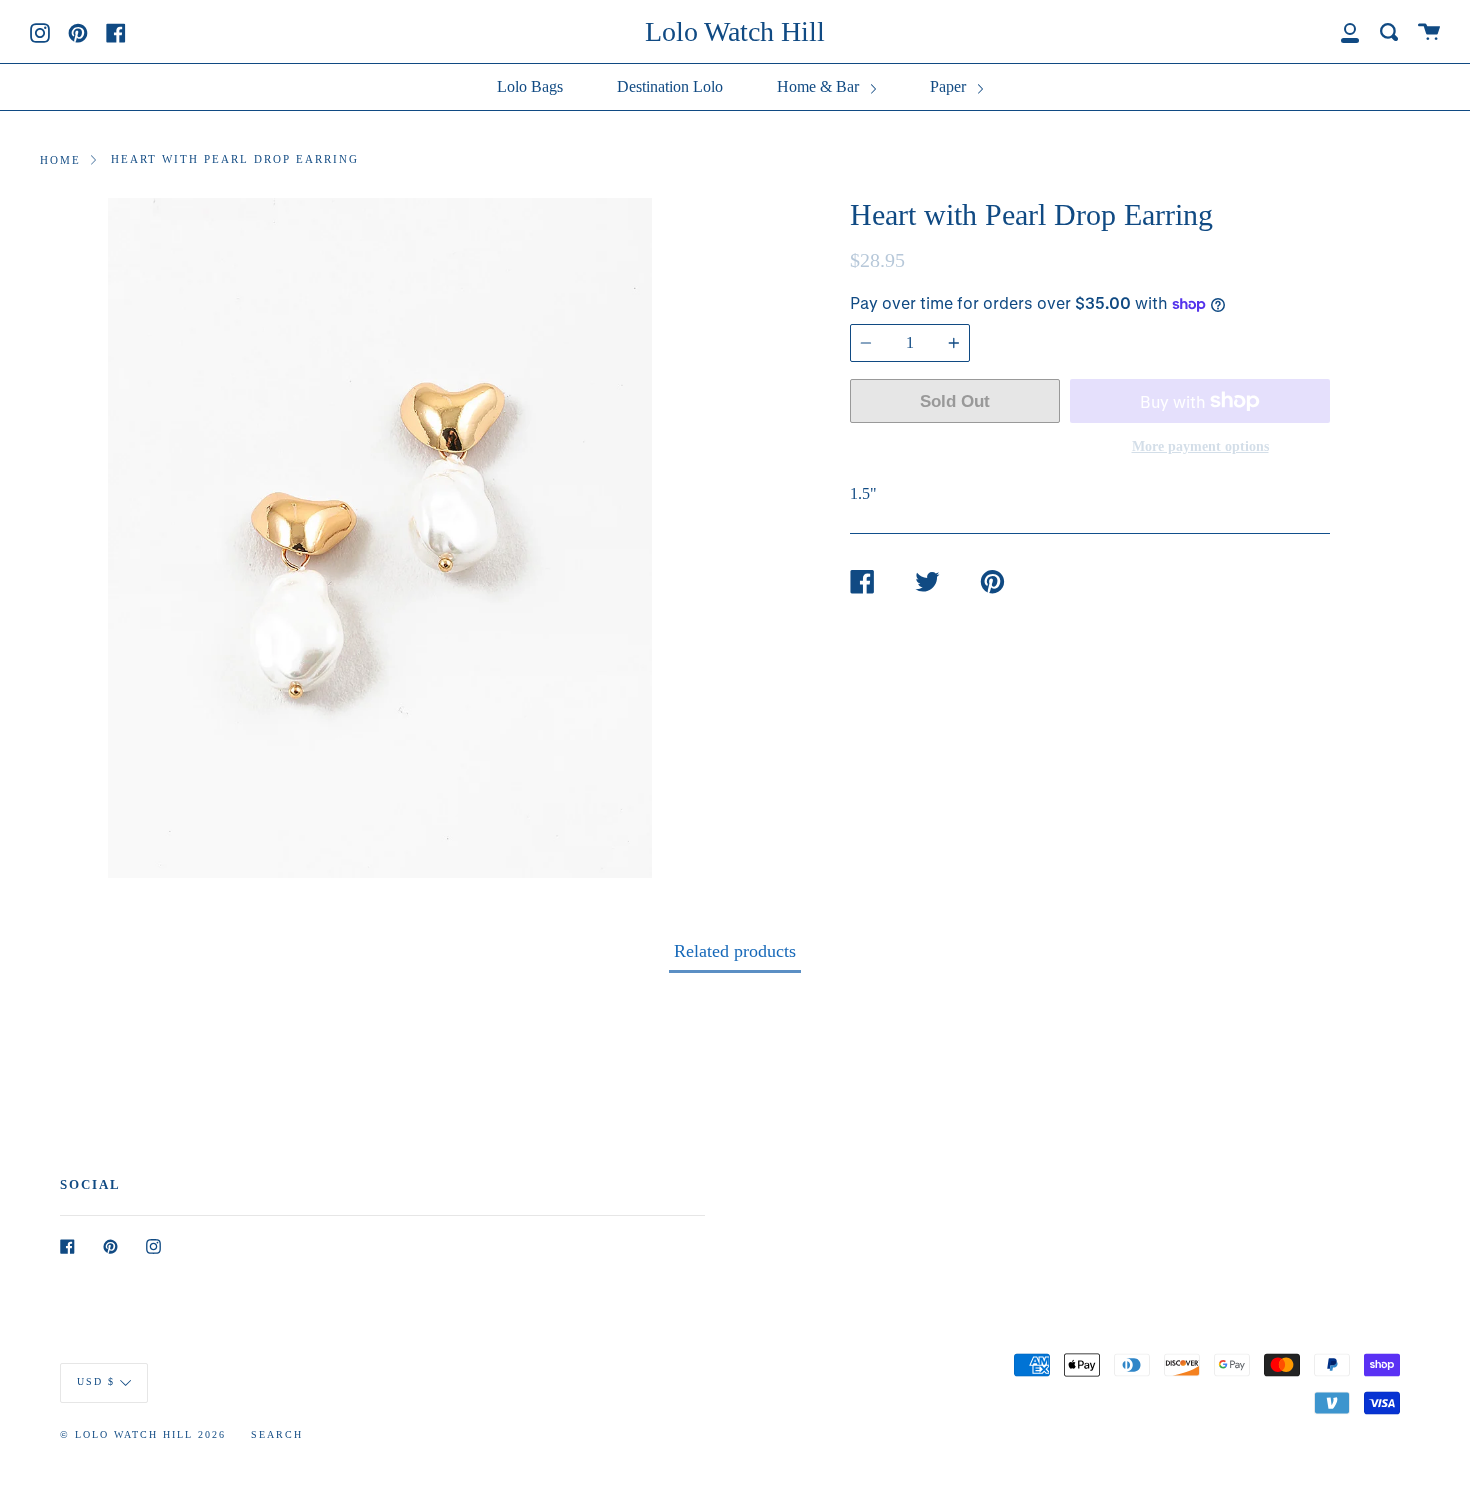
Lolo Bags (530, 86)
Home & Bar (820, 86)
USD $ (96, 1381)
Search (277, 1434)
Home (60, 160)
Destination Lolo (670, 86)
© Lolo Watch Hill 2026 (143, 1434)
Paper (950, 86)
